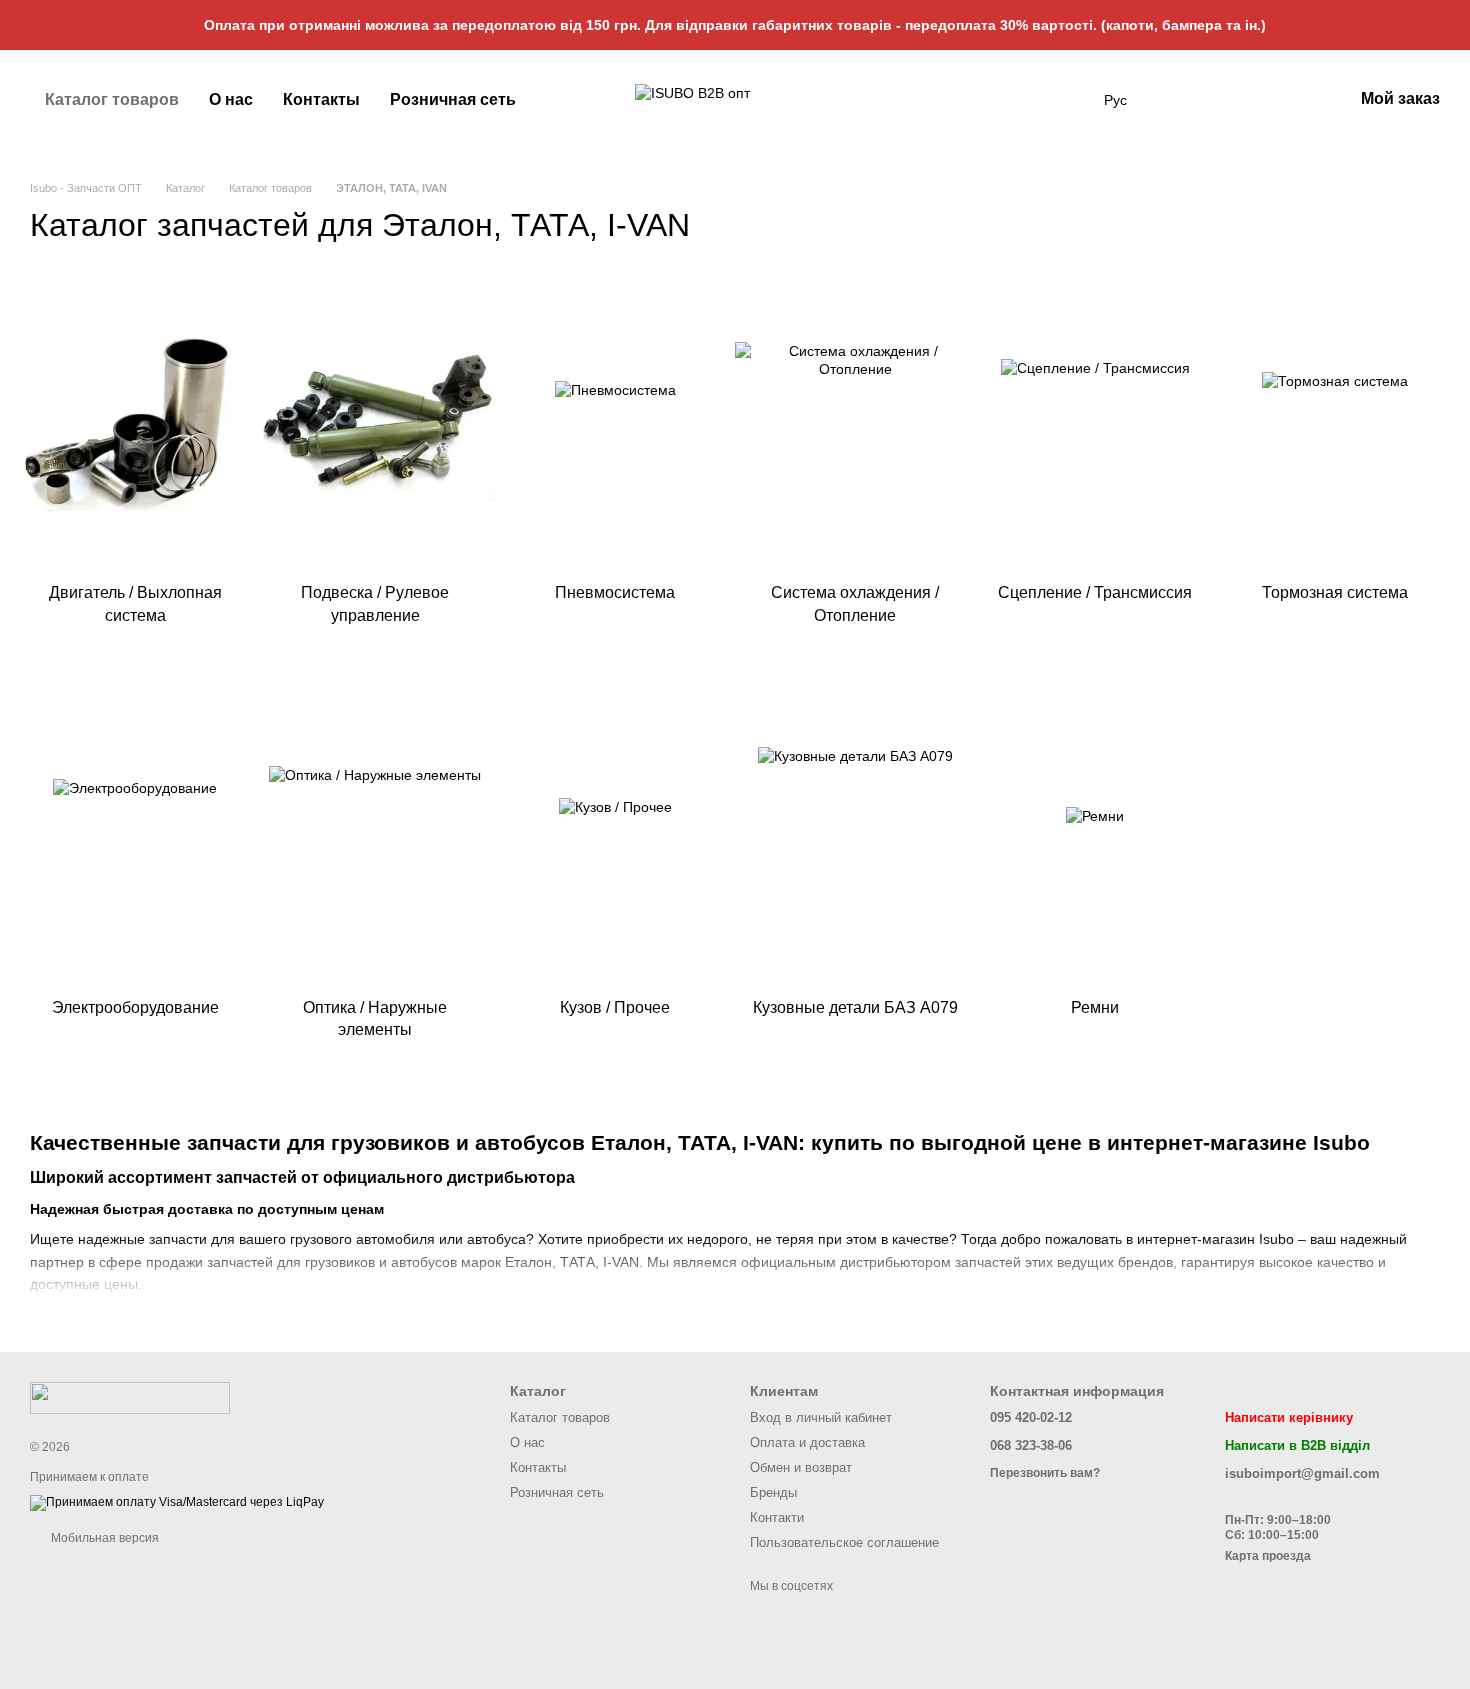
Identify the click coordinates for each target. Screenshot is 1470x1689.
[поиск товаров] (1068, 100)
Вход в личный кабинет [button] (821, 1417)
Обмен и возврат (801, 1467)
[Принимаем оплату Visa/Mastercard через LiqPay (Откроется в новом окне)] (177, 1503)
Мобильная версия (103, 1538)
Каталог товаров (112, 99)
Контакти (777, 1517)
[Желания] (1233, 100)
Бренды (773, 1492)
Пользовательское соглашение (844, 1542)
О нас (231, 99)
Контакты (321, 99)
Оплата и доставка (807, 1442)
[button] (1454, 25)
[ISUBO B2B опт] (130, 1397)
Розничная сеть (453, 99)
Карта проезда (1268, 1556)
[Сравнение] (1285, 100)
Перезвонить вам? (1045, 1473)
